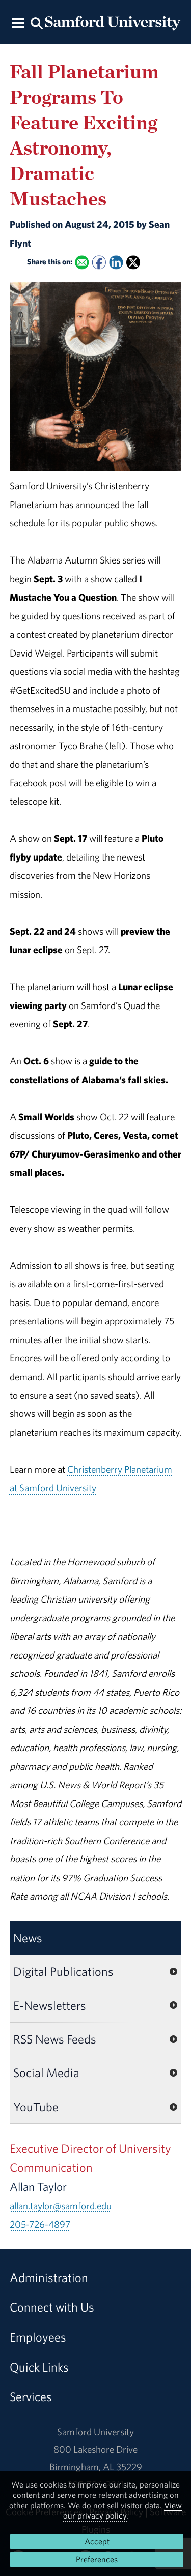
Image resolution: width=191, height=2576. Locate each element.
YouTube (36, 2107)
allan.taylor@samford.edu (61, 2206)
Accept (97, 2541)
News (28, 1938)
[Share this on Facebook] (99, 263)
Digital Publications (63, 1971)
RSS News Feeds (55, 2039)
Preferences (97, 2559)
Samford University (95, 2432)
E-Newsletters (50, 2005)
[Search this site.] (37, 23)
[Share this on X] (133, 263)
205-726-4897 (40, 2224)
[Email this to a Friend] (82, 263)
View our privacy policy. (123, 2510)
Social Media (46, 2072)
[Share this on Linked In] (116, 263)
